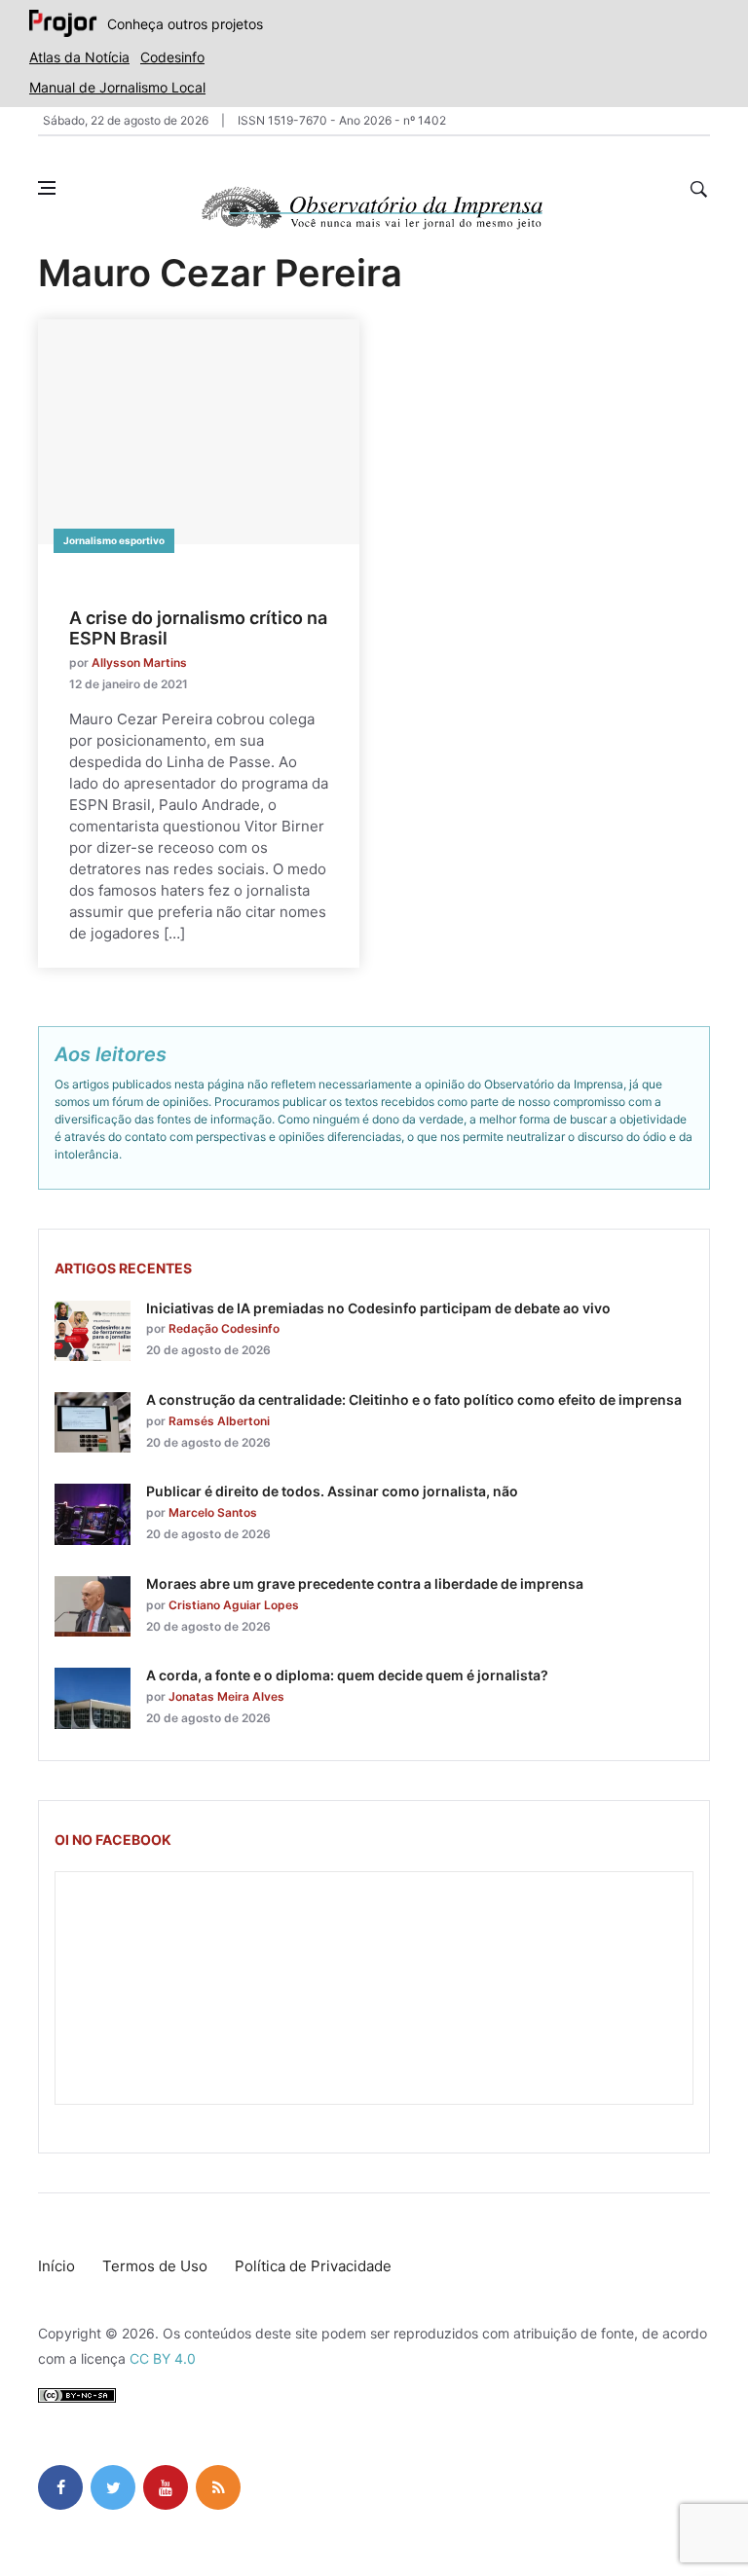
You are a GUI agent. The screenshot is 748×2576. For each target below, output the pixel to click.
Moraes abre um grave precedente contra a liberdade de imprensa (365, 1583)
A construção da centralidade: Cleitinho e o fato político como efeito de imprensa (414, 1399)
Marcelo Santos (213, 1512)
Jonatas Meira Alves (226, 1696)
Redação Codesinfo (224, 1328)
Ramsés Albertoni (219, 1421)
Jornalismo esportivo (114, 540)
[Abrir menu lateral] (47, 188)
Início (56, 2266)
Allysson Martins (139, 662)
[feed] (218, 2487)
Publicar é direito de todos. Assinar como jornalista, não (332, 1491)
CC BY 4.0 (163, 2358)
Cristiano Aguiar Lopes (234, 1605)
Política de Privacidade (313, 2266)
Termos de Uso (155, 2266)
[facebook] (60, 2487)
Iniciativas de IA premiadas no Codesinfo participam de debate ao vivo (378, 1308)
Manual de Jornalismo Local (117, 87)
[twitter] (113, 2487)
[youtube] (166, 2487)
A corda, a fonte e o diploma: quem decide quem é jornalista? (347, 1675)
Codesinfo (172, 57)
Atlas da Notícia (79, 57)
